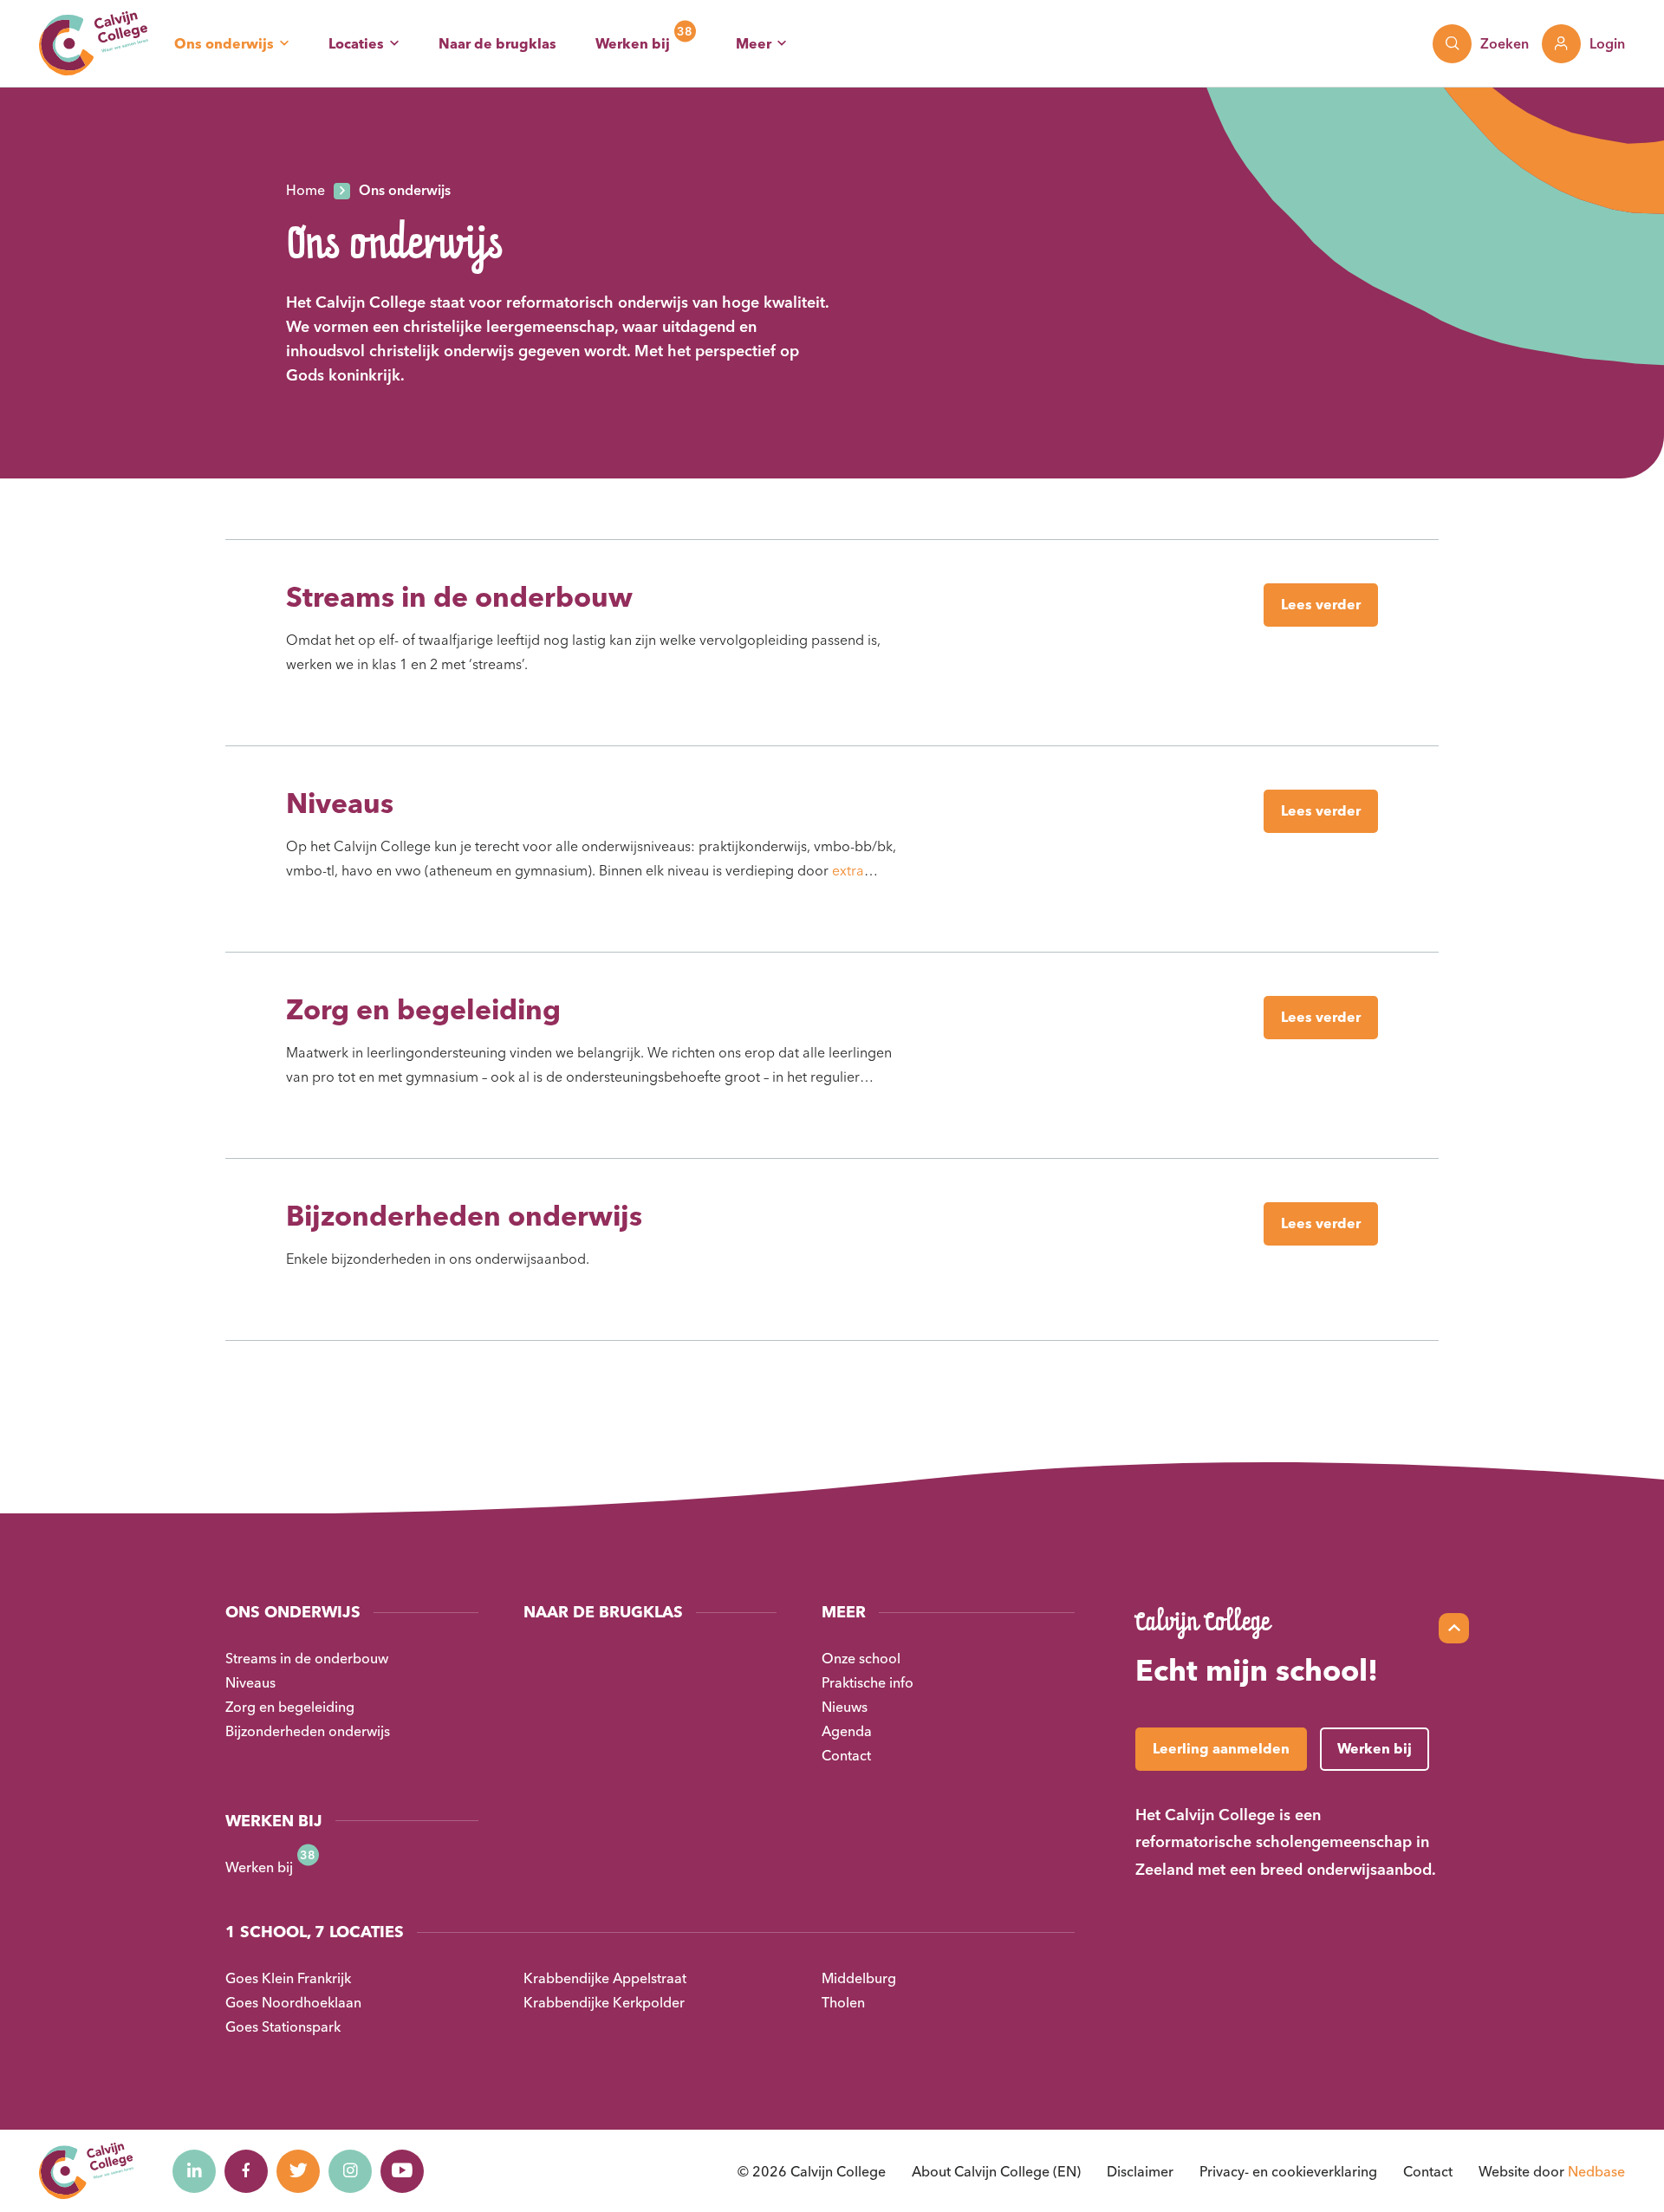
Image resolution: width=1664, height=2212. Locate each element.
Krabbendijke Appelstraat (605, 1978)
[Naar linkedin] (194, 2171)
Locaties (356, 43)
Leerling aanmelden (1221, 1748)
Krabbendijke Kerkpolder (604, 2002)
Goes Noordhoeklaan (293, 2002)
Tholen (843, 2002)
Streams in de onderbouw (459, 597)
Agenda (847, 1731)
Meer (754, 43)
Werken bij (633, 43)
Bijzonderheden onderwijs (464, 1216)
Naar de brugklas (497, 43)
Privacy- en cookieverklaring (1288, 2171)
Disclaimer (1140, 2171)
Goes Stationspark (283, 2027)
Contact (846, 1755)
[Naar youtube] (402, 2171)
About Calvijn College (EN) (996, 2171)
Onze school (861, 1658)
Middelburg (859, 1978)
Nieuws (845, 1707)
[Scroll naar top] (1454, 1628)
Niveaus (340, 803)
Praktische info (868, 1682)
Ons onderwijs (224, 43)
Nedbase (1596, 2171)
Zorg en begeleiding (423, 1009)
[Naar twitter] (298, 2171)
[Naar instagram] (350, 2171)
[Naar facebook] (246, 2171)
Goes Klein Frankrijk (288, 1978)
